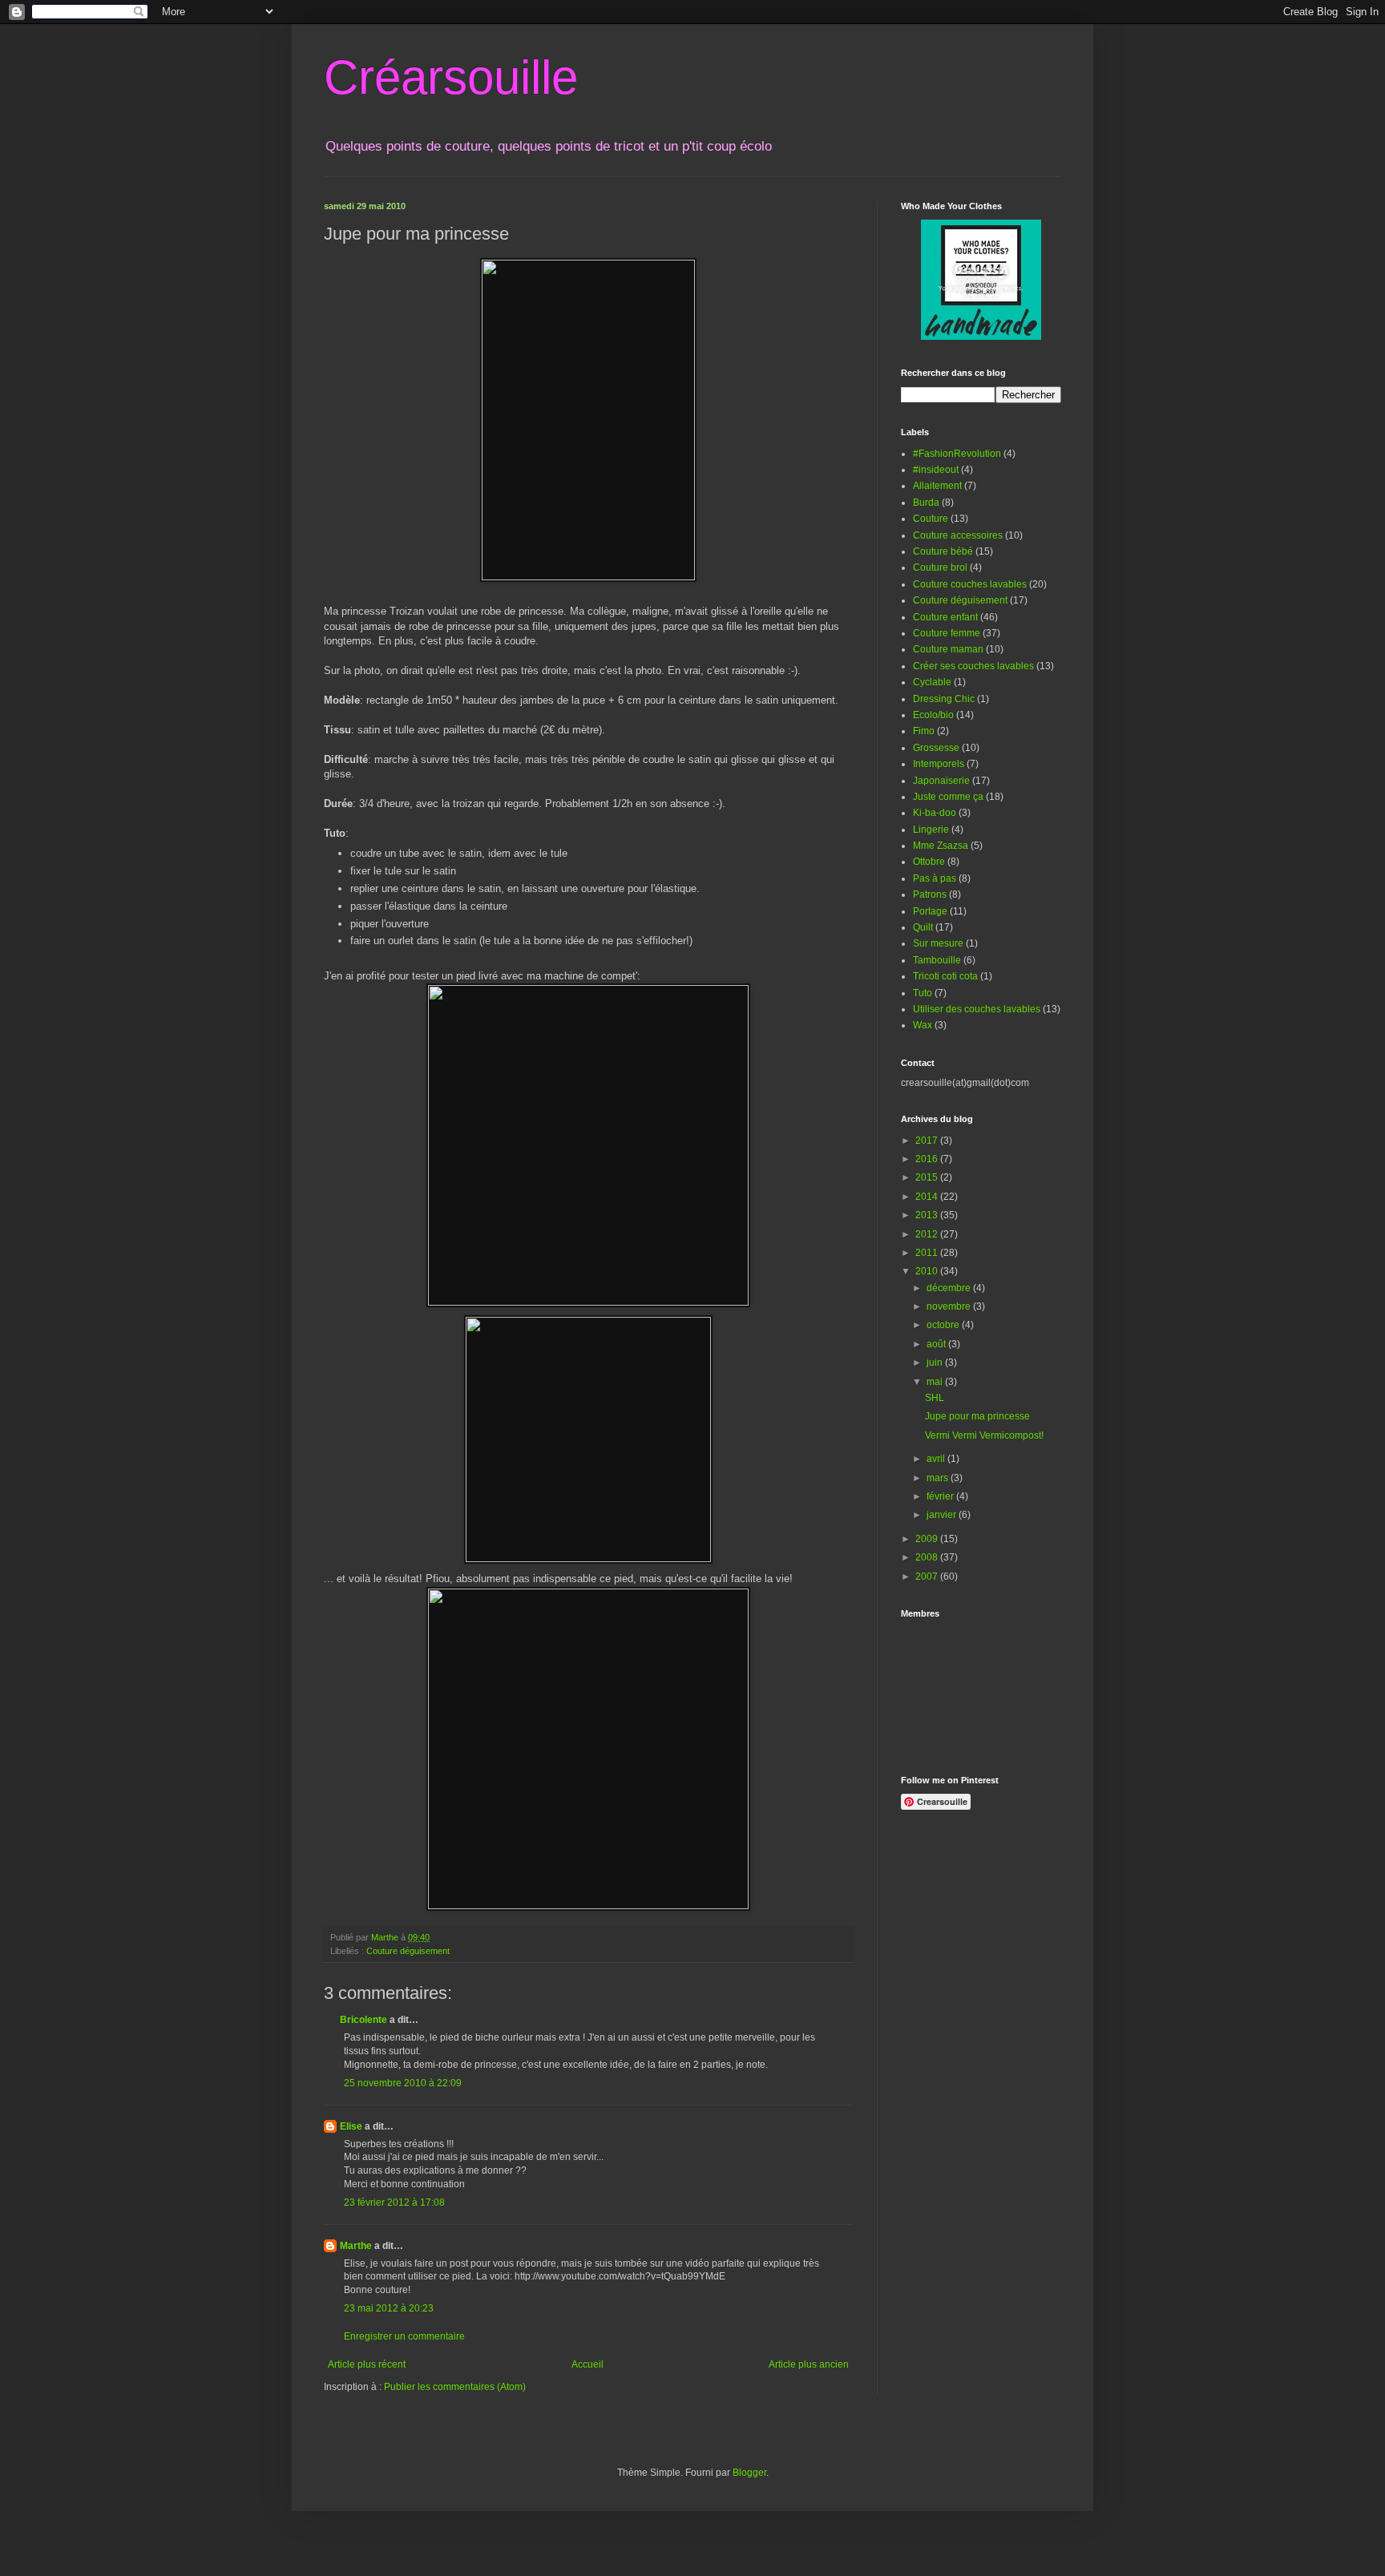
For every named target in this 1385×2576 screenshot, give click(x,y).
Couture (931, 519)
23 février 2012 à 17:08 (394, 2203)
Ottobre (929, 862)
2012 (928, 1234)
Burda (926, 503)
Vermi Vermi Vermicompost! (984, 1435)
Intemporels (939, 764)
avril (937, 1459)
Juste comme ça (948, 797)
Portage (930, 911)
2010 (928, 1271)
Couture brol (940, 567)
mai (936, 1382)
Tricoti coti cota (945, 976)
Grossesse (936, 748)
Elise (351, 2126)
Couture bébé (943, 551)
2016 (928, 1159)
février (941, 1496)
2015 (928, 1177)
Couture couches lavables (970, 584)
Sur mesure (938, 943)
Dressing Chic (944, 699)
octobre (944, 1325)
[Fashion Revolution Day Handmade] (981, 337)
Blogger (749, 2473)
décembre (950, 1288)
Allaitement (937, 486)
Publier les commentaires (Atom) (455, 2387)
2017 (928, 1141)
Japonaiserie (941, 781)
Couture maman (948, 649)
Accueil (588, 2364)
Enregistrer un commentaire (404, 2336)
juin (936, 1363)
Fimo (924, 731)
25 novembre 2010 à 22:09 (403, 2083)
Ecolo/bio (933, 715)
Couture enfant (945, 617)
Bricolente (363, 2020)
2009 (928, 1539)
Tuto (923, 993)
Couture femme (947, 633)
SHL (935, 1398)
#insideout (936, 470)
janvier (943, 1515)
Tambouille (937, 960)
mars (939, 1478)
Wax (923, 1025)
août (937, 1344)
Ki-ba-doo (935, 813)
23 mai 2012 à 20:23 (389, 2308)
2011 (928, 1253)
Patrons (930, 894)
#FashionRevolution (957, 454)
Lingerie (931, 830)
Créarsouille (451, 77)
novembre (950, 1306)
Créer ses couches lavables (973, 666)
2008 (928, 1557)
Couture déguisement (408, 1951)
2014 (928, 1197)
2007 (928, 1577)
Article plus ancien (809, 2364)
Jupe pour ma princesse (977, 1416)
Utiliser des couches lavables (977, 1009)
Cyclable (932, 682)
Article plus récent (367, 2364)
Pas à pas (935, 878)
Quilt (923, 927)
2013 (928, 1215)
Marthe (356, 2246)
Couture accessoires (958, 535)
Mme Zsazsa (941, 846)
